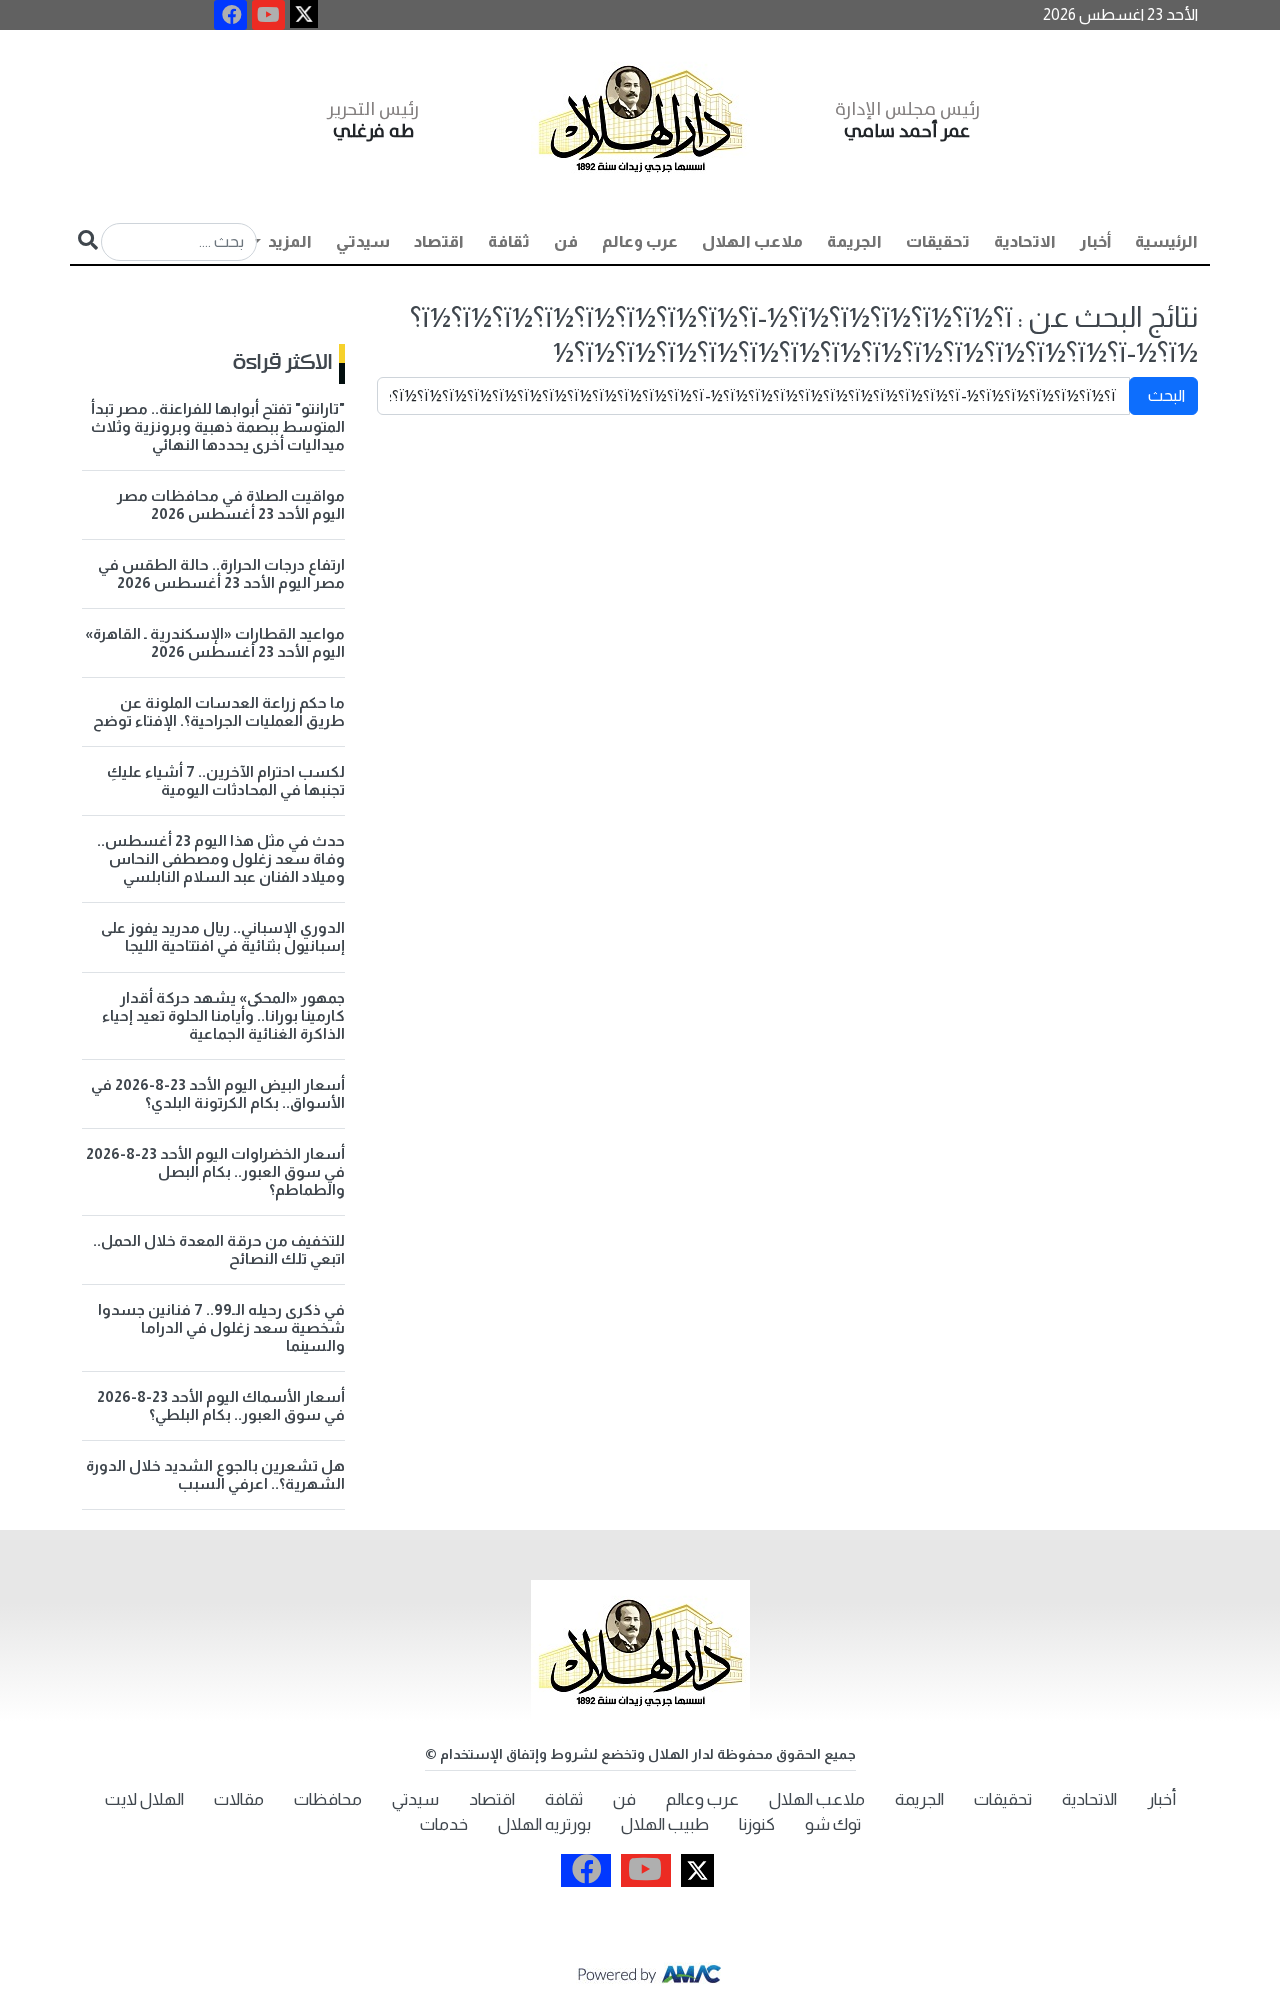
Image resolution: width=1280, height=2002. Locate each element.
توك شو (833, 1824)
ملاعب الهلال (752, 241)
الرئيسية (1166, 241)
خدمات (444, 1824)
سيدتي (363, 241)
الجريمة (854, 241)
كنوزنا (757, 1824)
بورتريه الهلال (544, 1824)
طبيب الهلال (665, 1824)
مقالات (239, 1799)
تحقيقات (938, 241)
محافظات (328, 1799)
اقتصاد (439, 241)
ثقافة (509, 241)
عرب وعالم (640, 241)
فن (566, 241)
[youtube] (268, 15)
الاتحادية (1025, 241)
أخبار (1095, 241)
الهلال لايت (144, 1799)
